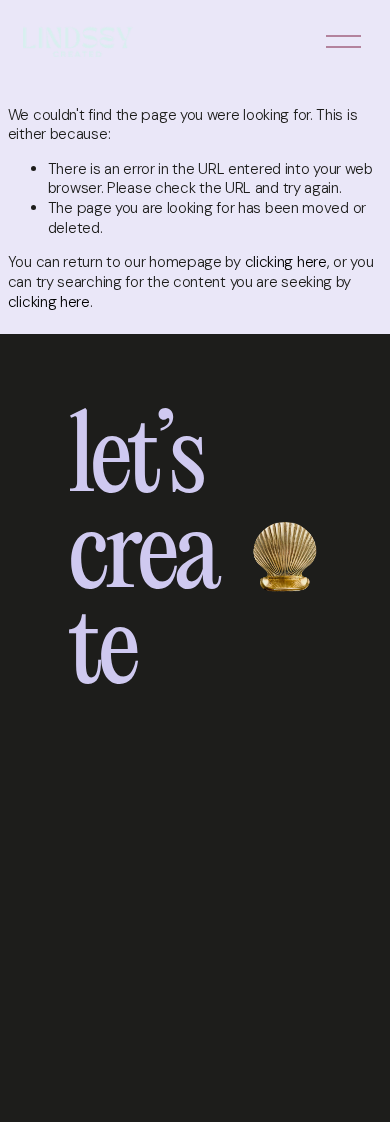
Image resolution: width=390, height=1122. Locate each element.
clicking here (286, 262)
